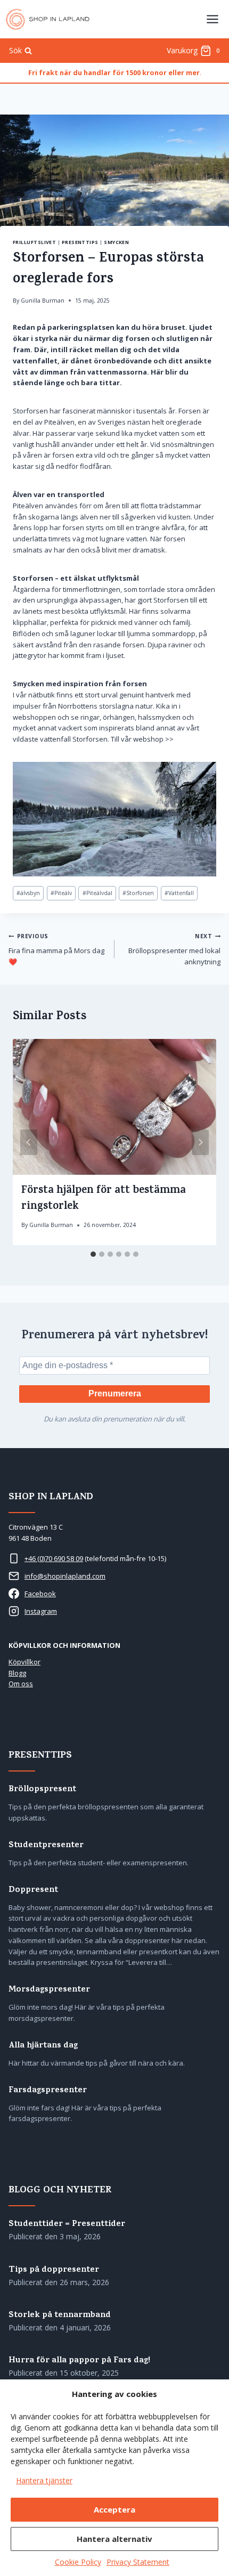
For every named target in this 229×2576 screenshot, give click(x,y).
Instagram (41, 1611)
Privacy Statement (138, 2562)
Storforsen (138, 893)
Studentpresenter (46, 1846)
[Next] (200, 1142)
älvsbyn (28, 893)
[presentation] (114, 1107)
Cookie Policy (78, 2562)
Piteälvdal (97, 893)
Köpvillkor (24, 1662)
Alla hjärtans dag (43, 2046)
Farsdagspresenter (48, 2091)
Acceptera (114, 2509)
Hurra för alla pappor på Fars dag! (79, 2361)
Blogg (17, 1673)
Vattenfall (179, 893)
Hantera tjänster (44, 2480)
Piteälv (61, 893)
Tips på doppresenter (54, 2270)
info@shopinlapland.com (65, 1576)
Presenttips (80, 242)
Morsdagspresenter (49, 1990)
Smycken (116, 242)
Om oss (21, 1684)
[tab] (93, 1254)
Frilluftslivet (34, 242)
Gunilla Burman (43, 300)
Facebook (40, 1594)
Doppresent (33, 1891)
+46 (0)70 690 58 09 (54, 1558)
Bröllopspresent (42, 1790)
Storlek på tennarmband (60, 2316)
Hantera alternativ (114, 2539)
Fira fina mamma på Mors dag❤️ (56, 949)
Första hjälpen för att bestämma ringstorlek (104, 1199)
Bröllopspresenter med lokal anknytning (174, 949)
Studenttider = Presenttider (67, 2225)
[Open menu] (212, 19)
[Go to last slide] (29, 1142)
